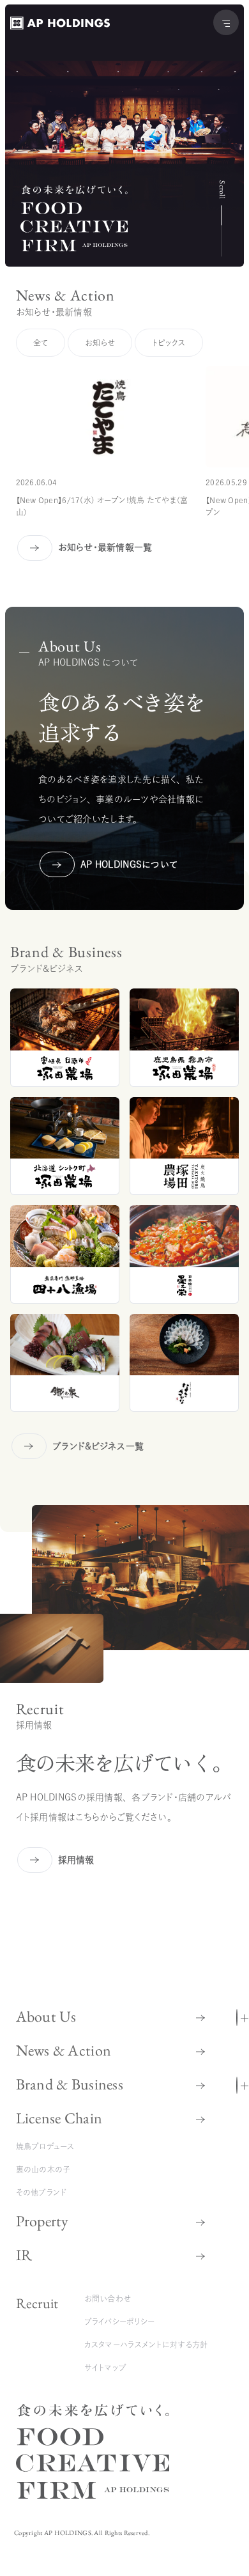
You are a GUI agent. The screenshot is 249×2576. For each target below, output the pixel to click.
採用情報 (76, 1860)
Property (42, 2221)
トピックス (169, 343)
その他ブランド (41, 2192)
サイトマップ (106, 2368)
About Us (46, 2016)
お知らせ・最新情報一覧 (105, 547)
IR (24, 2255)
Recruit (37, 2303)
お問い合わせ (108, 2299)
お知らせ (100, 343)
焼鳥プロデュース (45, 2146)
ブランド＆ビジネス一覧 (98, 1446)
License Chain (59, 2118)
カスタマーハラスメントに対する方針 (146, 2345)
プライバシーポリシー (120, 2322)
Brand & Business (70, 2084)
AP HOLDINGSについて (99, 864)
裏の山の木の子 (43, 2169)
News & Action (64, 2050)
